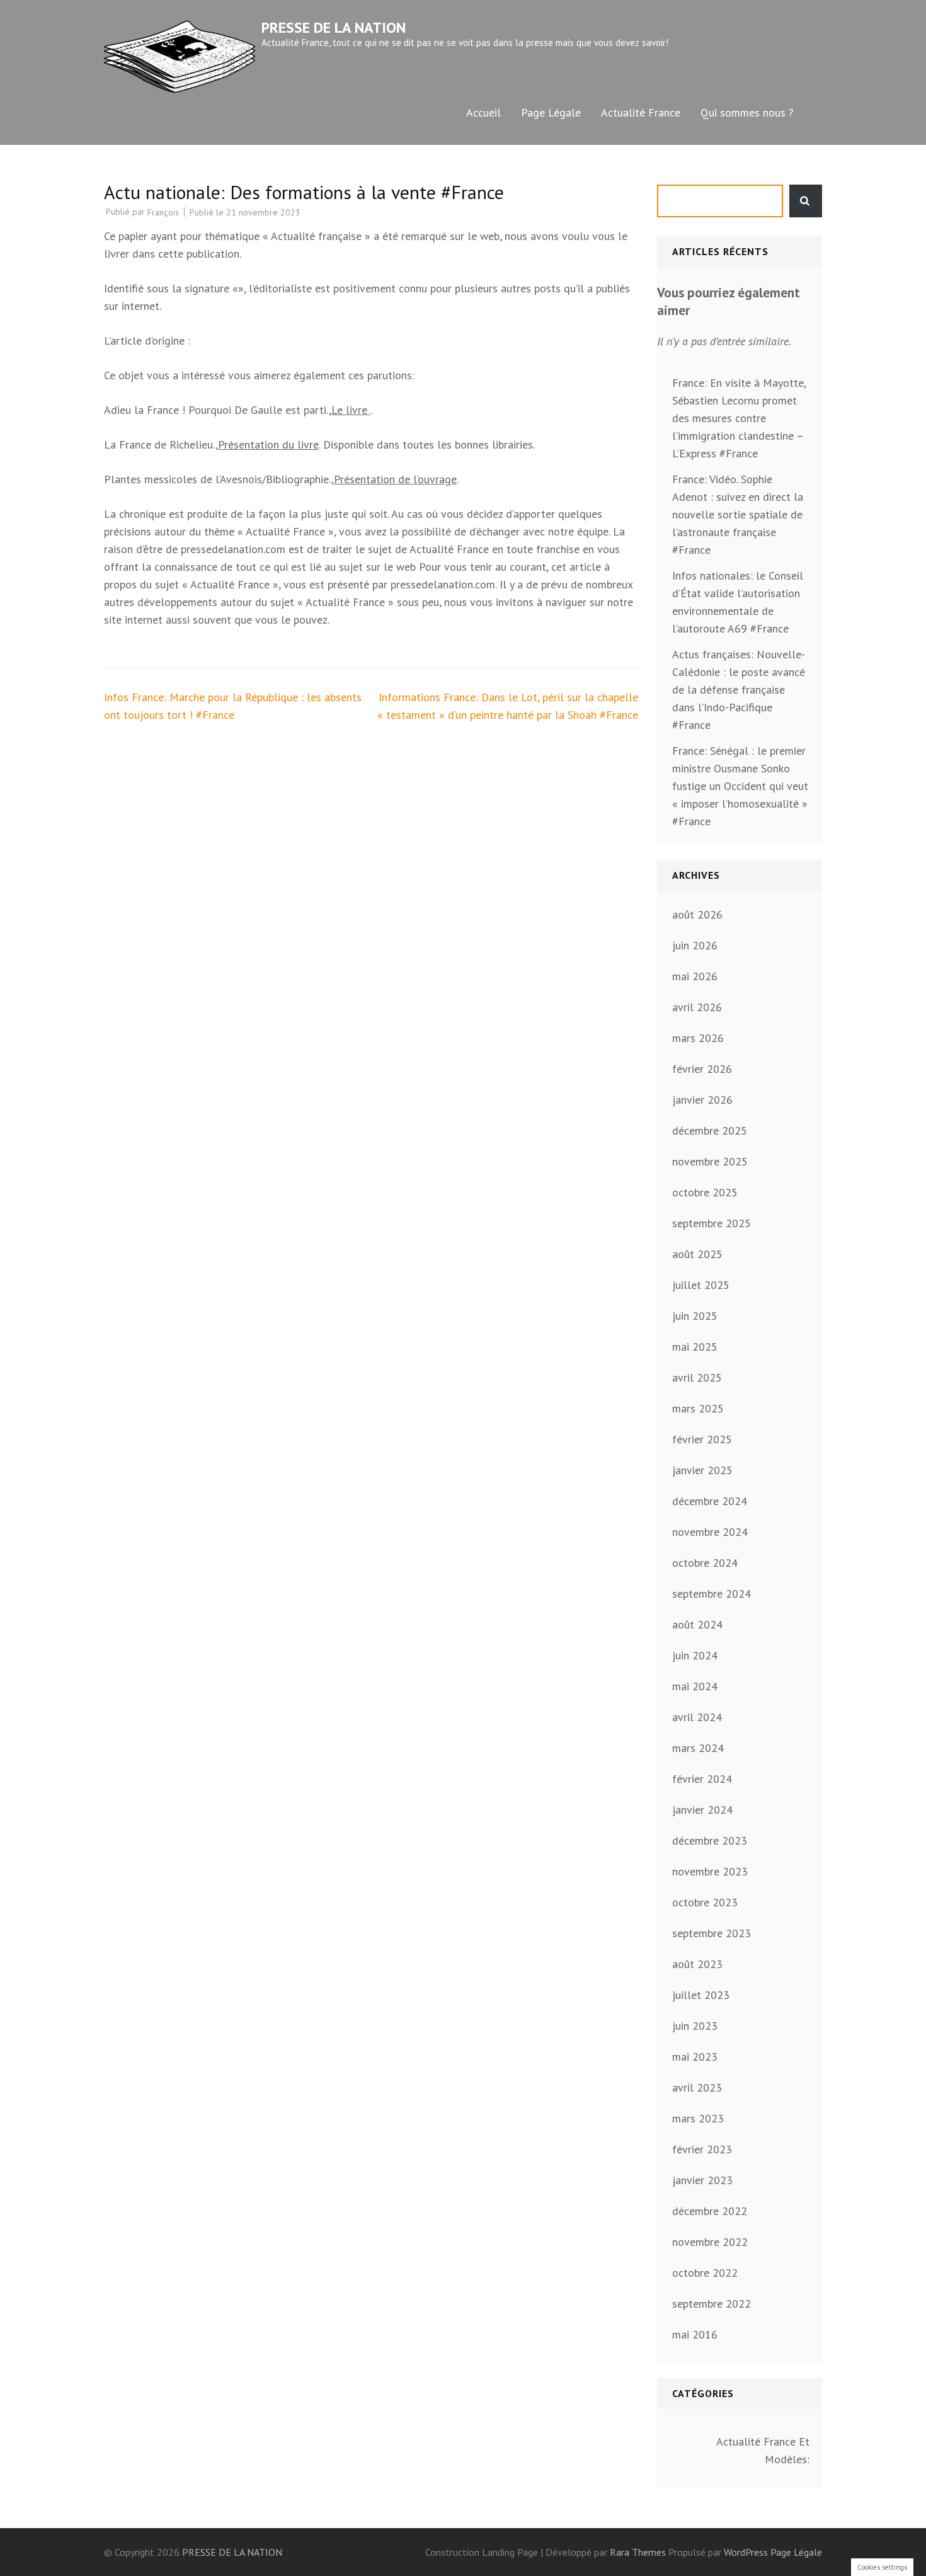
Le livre (351, 410)
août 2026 (697, 914)
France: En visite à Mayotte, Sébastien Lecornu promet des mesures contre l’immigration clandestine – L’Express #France (739, 418)
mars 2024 (698, 1748)
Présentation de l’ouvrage (395, 479)
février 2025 (702, 1439)
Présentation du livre (268, 444)
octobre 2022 (705, 2273)
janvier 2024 (702, 1810)
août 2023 (697, 1964)
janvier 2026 (702, 1100)
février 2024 (702, 1779)
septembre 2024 (712, 1594)
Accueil (483, 112)
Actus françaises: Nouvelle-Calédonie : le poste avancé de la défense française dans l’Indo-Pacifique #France (739, 690)
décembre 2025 (710, 1131)
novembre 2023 (710, 1871)
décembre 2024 (710, 1501)
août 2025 (697, 1254)
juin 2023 (695, 2026)
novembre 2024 (710, 1532)
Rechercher (806, 201)
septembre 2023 (712, 1933)
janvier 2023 (702, 2180)
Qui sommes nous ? (747, 112)
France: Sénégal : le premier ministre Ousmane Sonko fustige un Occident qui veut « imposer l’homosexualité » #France (740, 786)
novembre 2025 (710, 1161)
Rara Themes (639, 2552)
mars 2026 (698, 1038)
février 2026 (702, 1069)
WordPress (746, 2552)
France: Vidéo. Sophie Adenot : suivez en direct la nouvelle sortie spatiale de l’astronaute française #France (738, 514)
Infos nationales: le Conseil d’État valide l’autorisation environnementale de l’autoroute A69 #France (738, 602)
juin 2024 (695, 1655)
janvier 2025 (702, 1470)
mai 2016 (695, 2334)
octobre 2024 (705, 1563)
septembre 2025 (712, 1223)
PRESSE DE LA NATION (334, 27)
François (163, 212)
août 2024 (697, 1624)
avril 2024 (697, 1717)
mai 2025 (695, 1347)
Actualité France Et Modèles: (763, 2450)
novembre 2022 (710, 2242)
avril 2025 (697, 1377)
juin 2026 (695, 945)
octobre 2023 (705, 1902)
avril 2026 (697, 1007)
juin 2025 (695, 1316)
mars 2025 (698, 1408)
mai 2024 (695, 1686)
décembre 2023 (710, 1840)
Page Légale (551, 112)
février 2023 (702, 2149)
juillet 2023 (701, 1995)
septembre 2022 (712, 2304)
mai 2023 (695, 2057)
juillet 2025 (701, 1285)
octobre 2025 (705, 1192)
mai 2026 (695, 976)
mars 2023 (698, 2118)
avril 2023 (697, 2087)
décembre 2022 (710, 2211)
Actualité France (641, 112)
